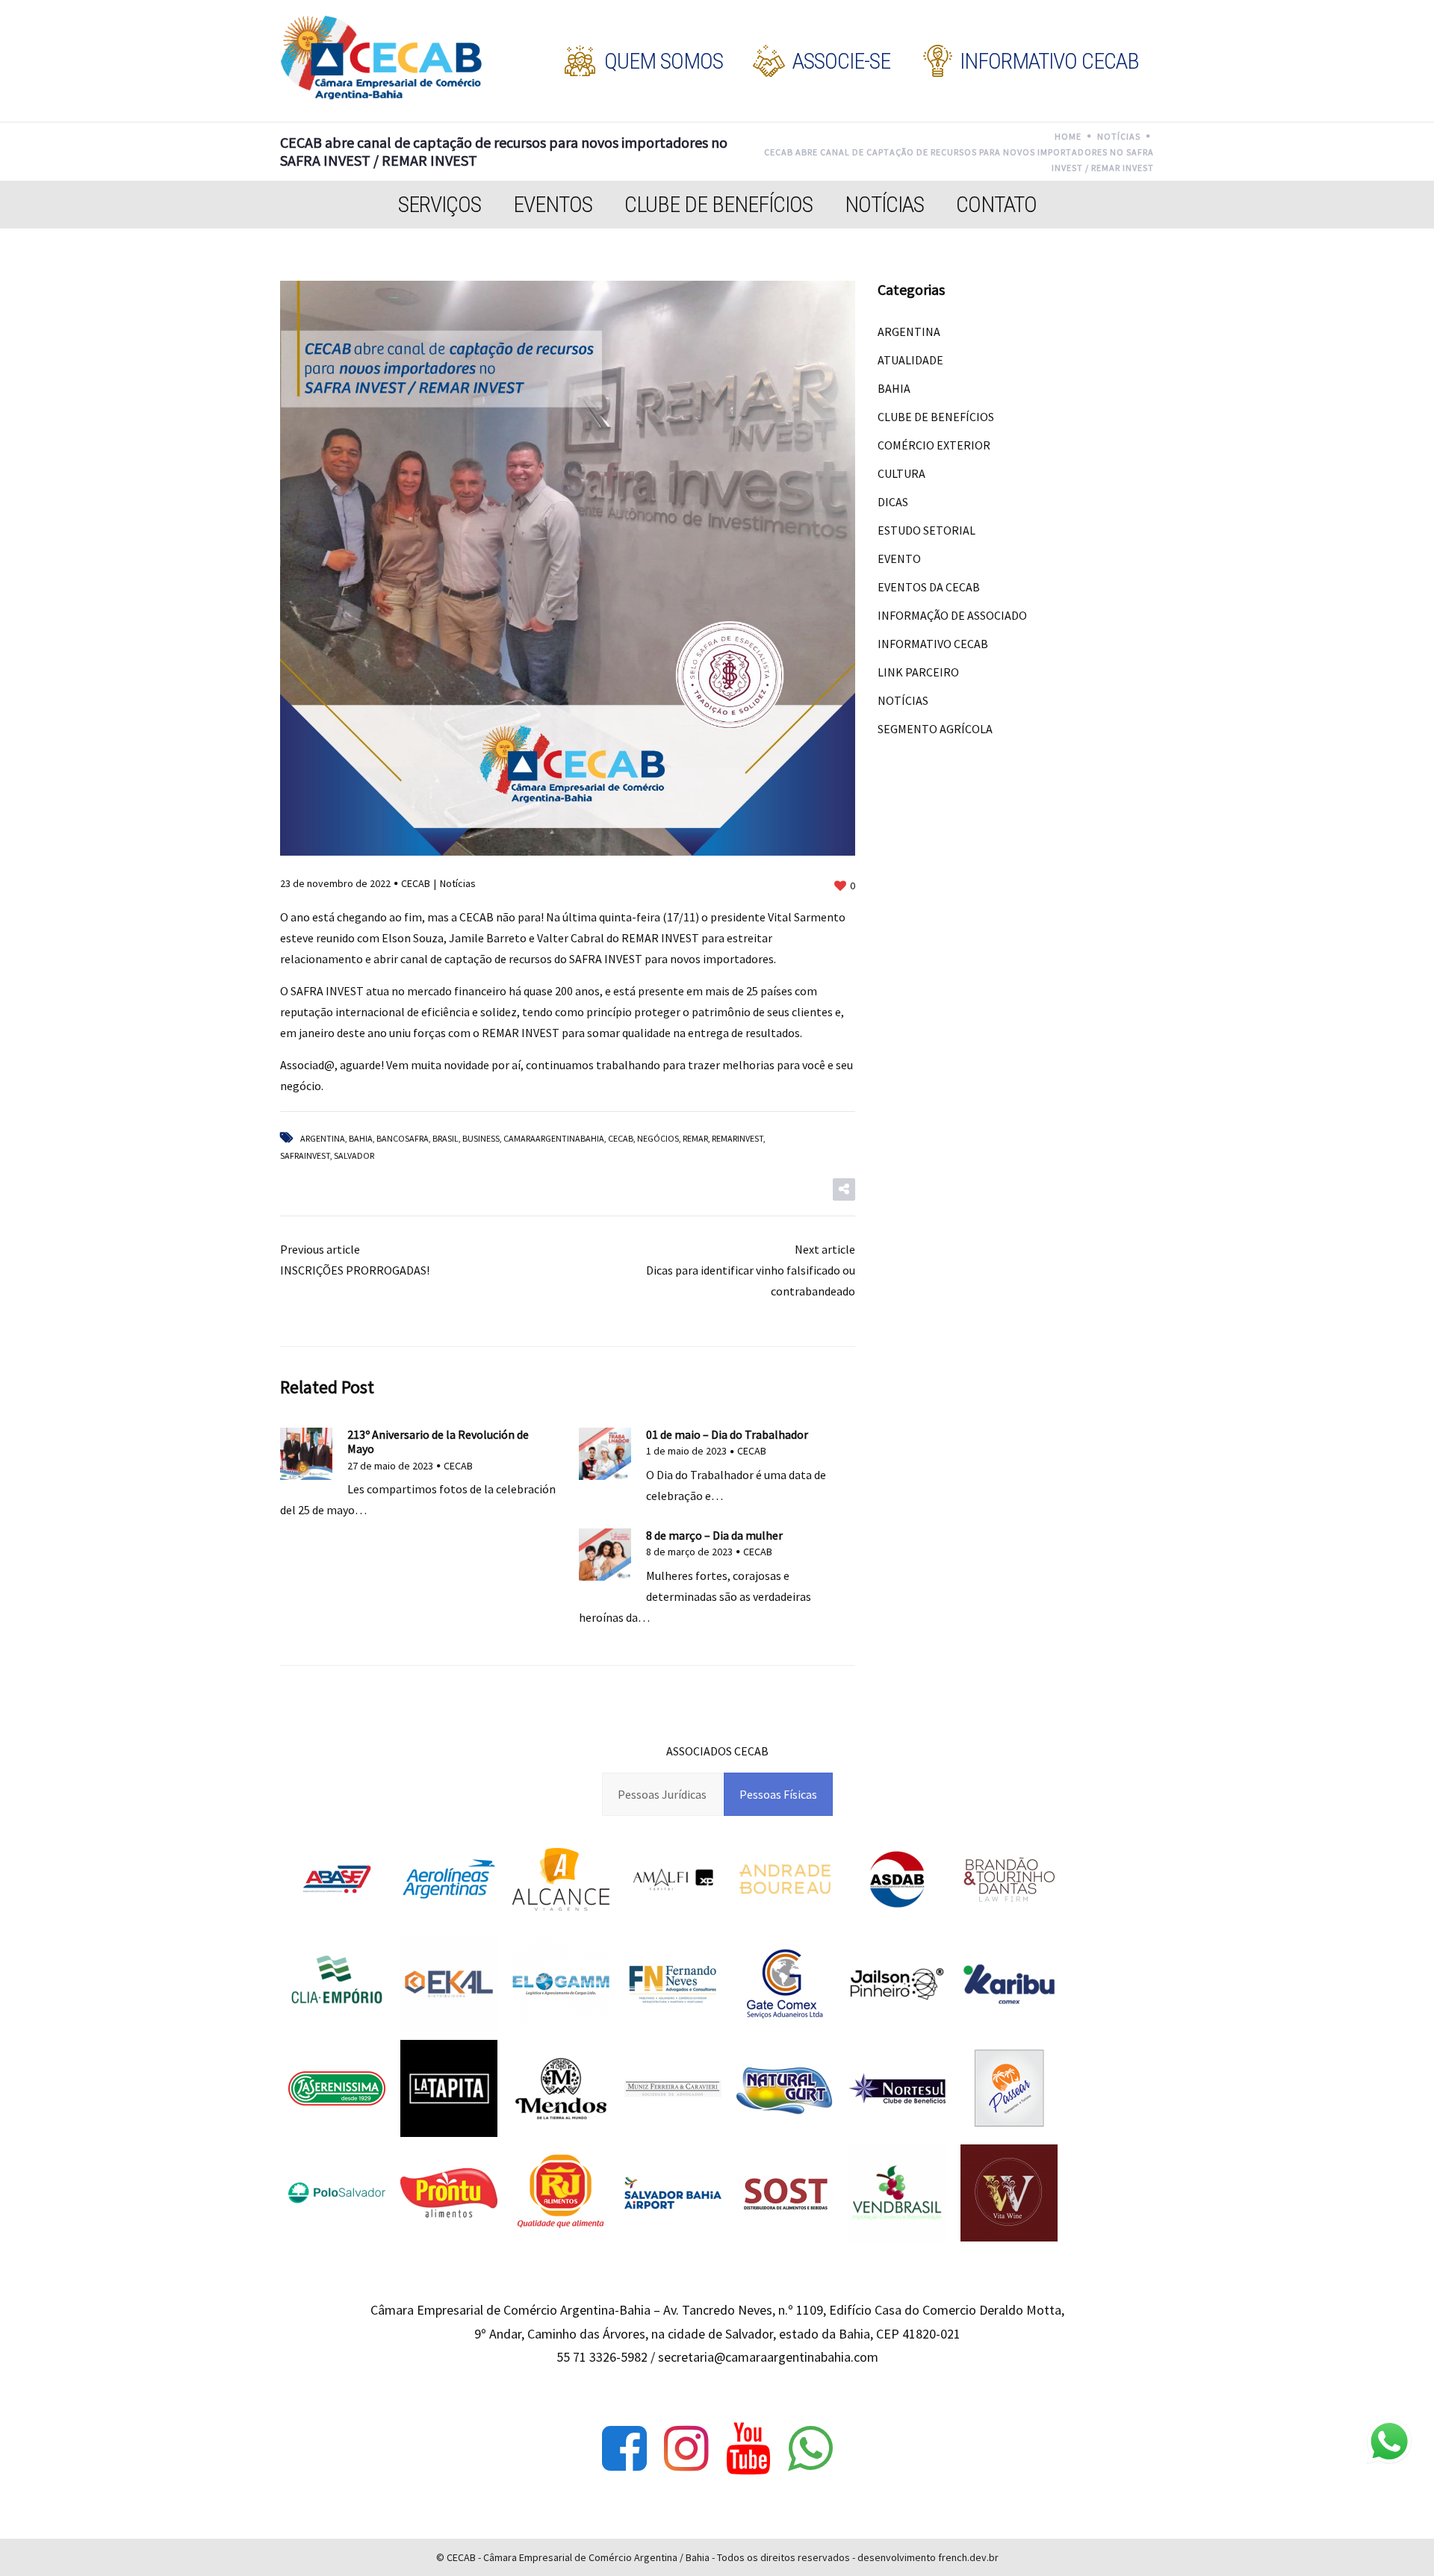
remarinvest (738, 1138)
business (481, 1138)
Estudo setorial (926, 530)
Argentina (323, 1138)
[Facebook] (624, 2448)
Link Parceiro (918, 672)
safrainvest (305, 1155)
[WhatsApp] (810, 2448)
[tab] (662, 1794)
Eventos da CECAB (929, 587)
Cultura (901, 473)
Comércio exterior (934, 445)
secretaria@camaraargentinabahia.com (768, 2357)
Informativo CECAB (933, 644)
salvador (354, 1155)
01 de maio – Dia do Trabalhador (727, 1434)
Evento (899, 559)
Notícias (884, 204)
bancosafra (403, 1138)
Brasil (446, 1138)
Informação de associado (952, 615)
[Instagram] (686, 2448)
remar (695, 1138)
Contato (996, 204)
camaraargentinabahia (554, 1138)
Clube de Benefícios (718, 204)
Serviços (440, 204)
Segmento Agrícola (935, 729)
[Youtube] (748, 2448)
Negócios (658, 1138)
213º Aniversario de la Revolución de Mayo (438, 1441)
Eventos (553, 204)
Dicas (893, 502)
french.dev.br (968, 2557)
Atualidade (910, 360)
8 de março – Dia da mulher (714, 1535)
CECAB (416, 883)
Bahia (361, 1138)
